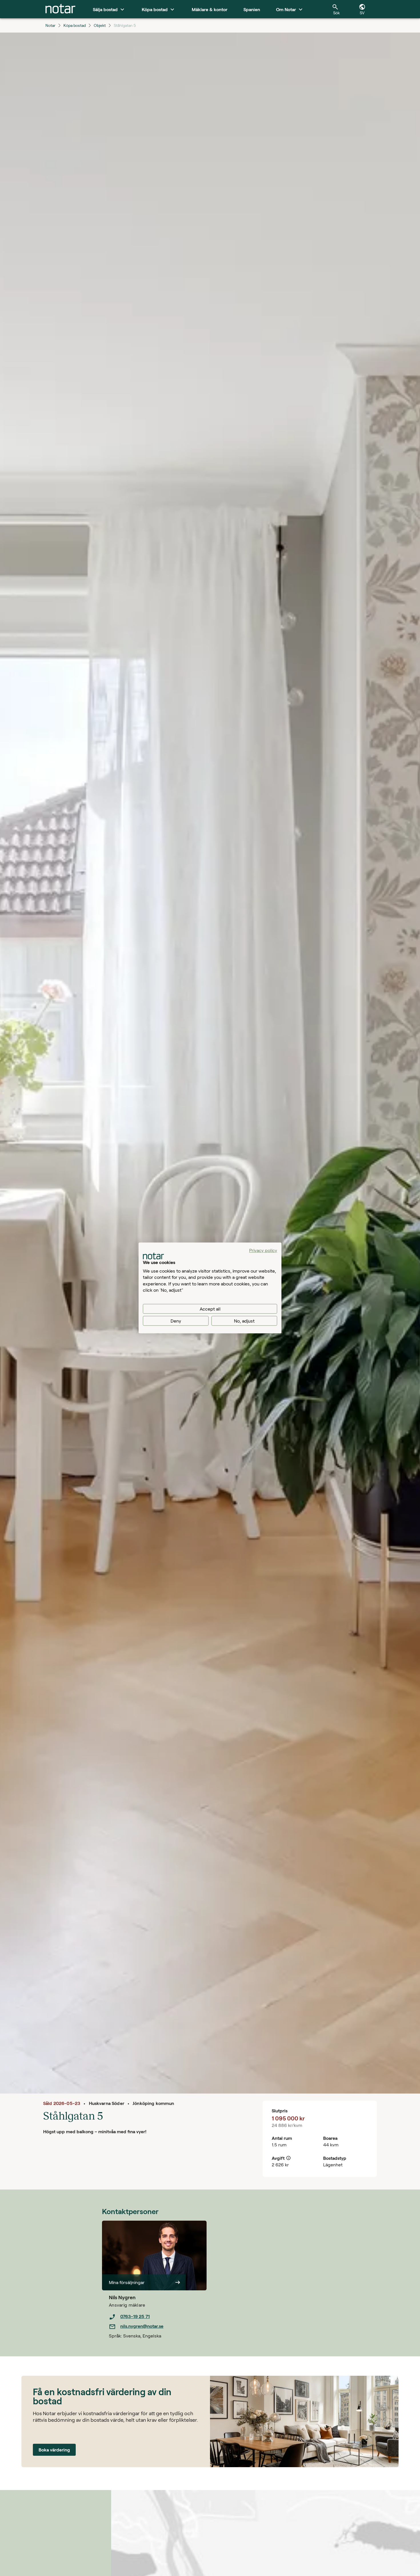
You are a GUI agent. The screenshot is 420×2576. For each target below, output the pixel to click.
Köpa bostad (75, 25)
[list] (158, 2321)
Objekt (100, 25)
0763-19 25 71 (135, 2316)
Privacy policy (263, 1250)
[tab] (60, 9)
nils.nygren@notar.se (142, 2326)
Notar (50, 25)
